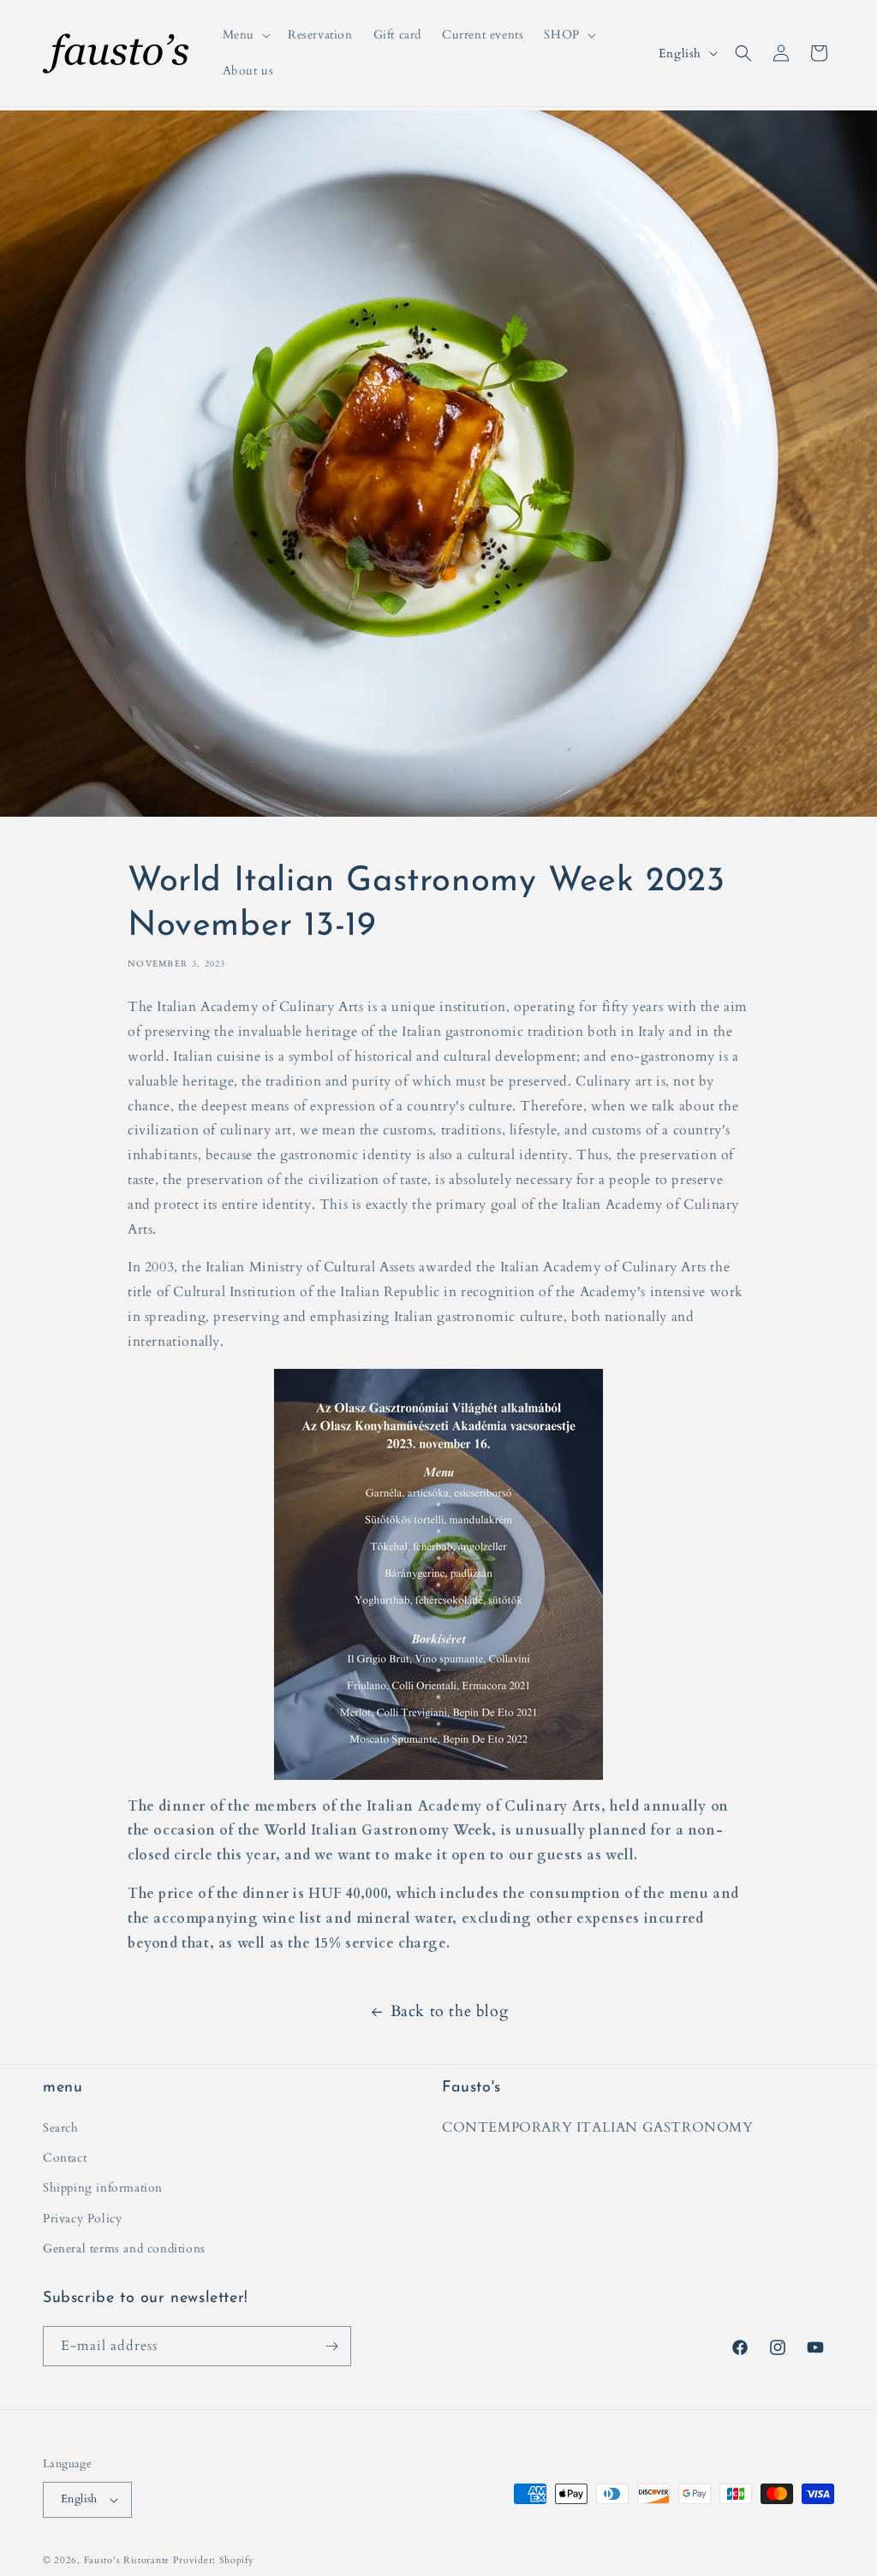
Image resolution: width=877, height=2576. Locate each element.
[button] (245, 35)
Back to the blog (450, 2011)
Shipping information (103, 2188)
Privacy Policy (82, 2219)
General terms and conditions (124, 2249)
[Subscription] (331, 2346)
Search (61, 2128)
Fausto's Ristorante (127, 2560)
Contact (65, 2158)
